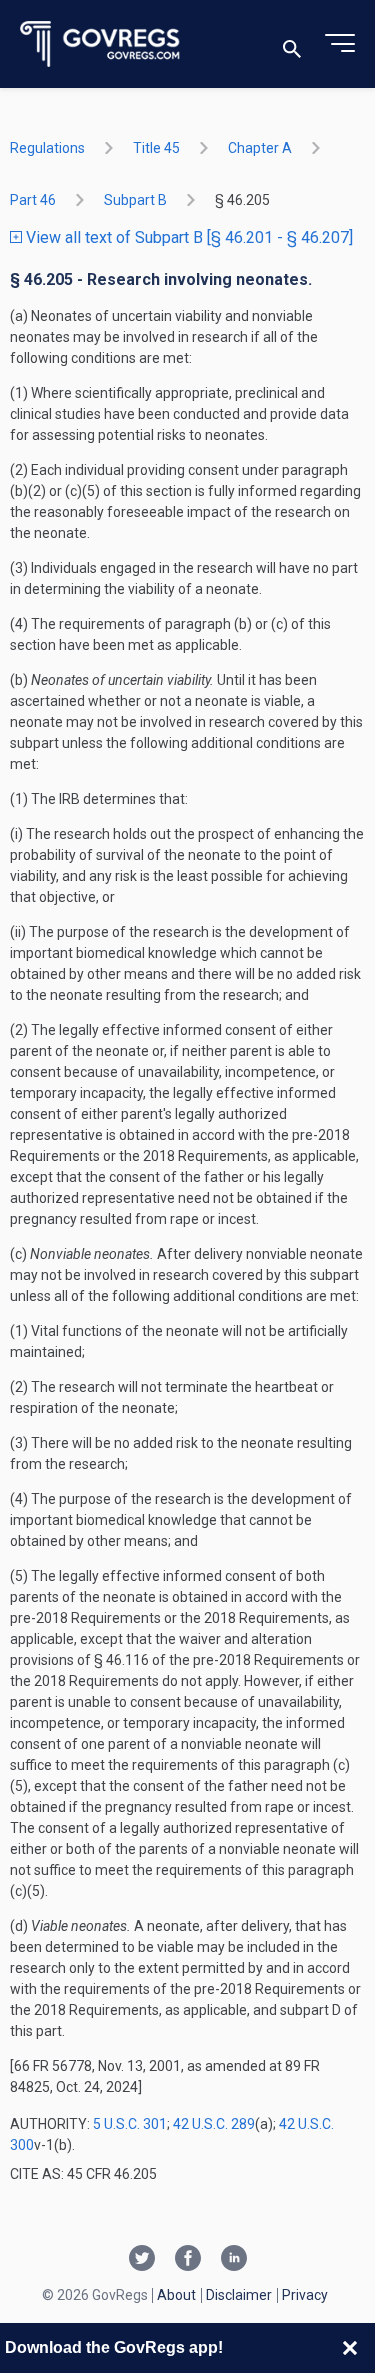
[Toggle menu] (340, 44)
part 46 (33, 200)
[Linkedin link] (234, 2260)
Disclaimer (239, 2295)
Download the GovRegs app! (114, 2347)
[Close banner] (350, 2348)
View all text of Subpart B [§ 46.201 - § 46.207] (187, 237)
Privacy (305, 2295)
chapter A (260, 148)
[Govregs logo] (100, 44)
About (176, 2295)
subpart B (135, 200)
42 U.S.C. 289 (214, 2124)
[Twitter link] (142, 2260)
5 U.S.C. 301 (130, 2124)
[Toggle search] (292, 44)
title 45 (156, 148)
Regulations (47, 148)
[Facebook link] (188, 2260)
